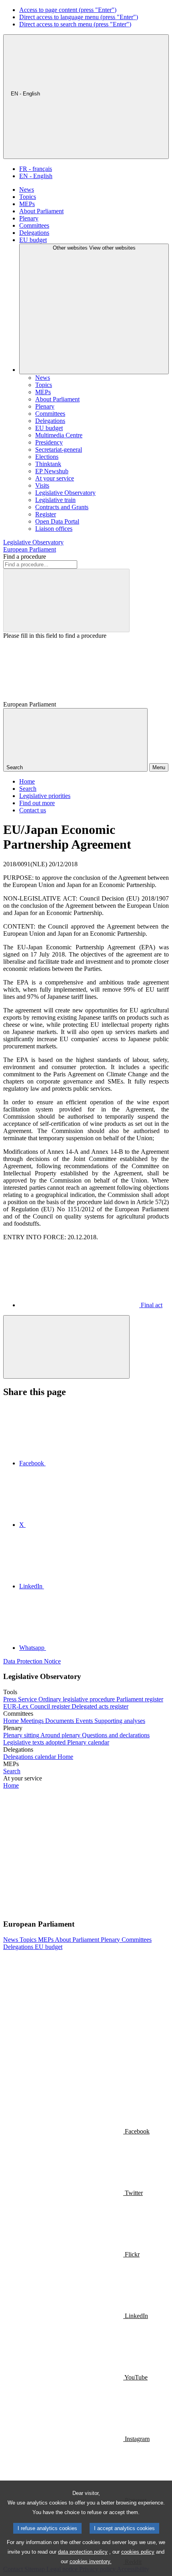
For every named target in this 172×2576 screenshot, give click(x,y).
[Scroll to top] (66, 1347)
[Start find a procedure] (66, 600)
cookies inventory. (91, 2561)
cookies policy (138, 2552)
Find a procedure (25, 557)
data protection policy (83, 2552)
